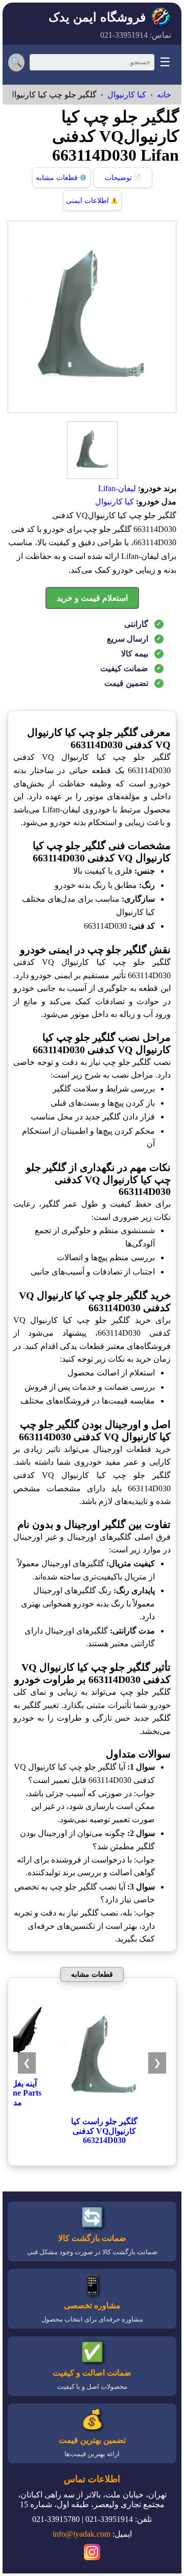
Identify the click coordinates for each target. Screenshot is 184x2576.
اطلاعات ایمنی (92, 201)
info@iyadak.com (82, 2534)
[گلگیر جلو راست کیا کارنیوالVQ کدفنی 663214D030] (104, 2112)
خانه (164, 95)
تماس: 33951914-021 (136, 35)
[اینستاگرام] (92, 2554)
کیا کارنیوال (127, 95)
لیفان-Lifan (117, 488)
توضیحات (123, 178)
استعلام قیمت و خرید (92, 598)
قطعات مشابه (61, 178)
